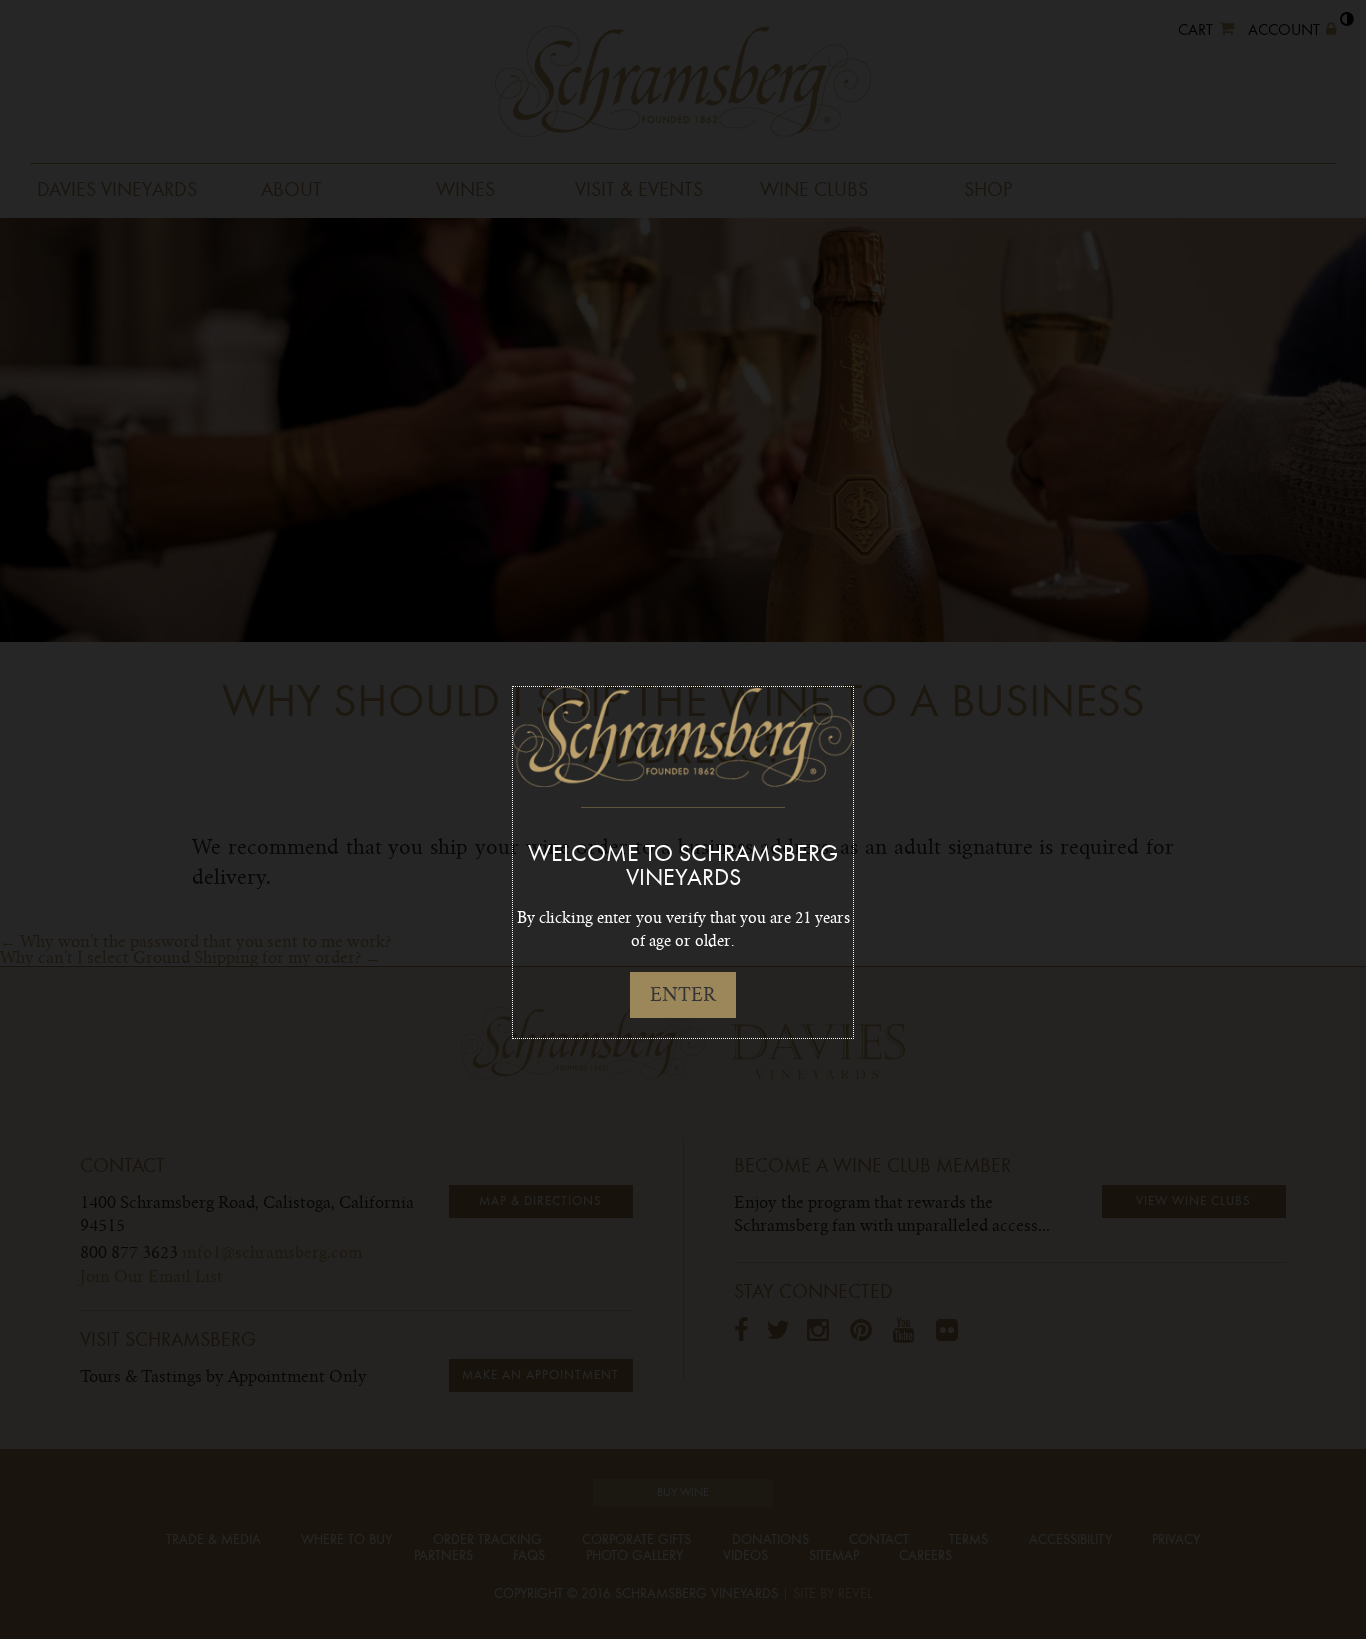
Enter (683, 994)
